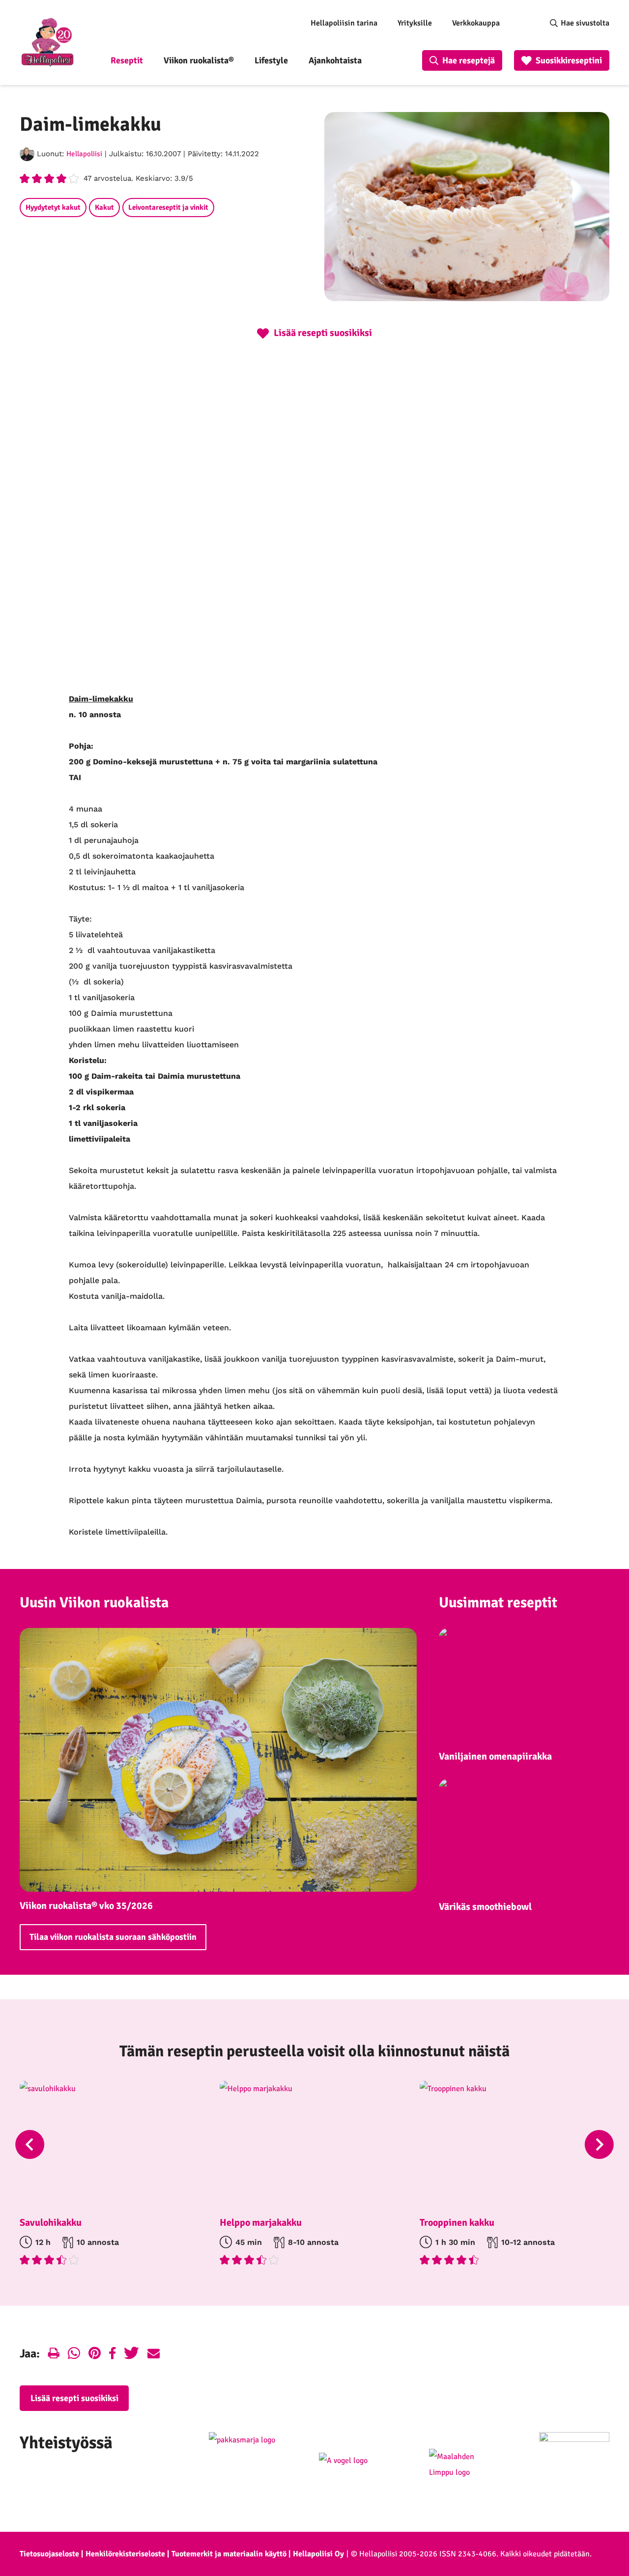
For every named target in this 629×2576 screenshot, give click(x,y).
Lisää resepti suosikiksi (74, 2398)
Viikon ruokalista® (199, 60)
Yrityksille (415, 23)
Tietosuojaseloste (49, 2554)
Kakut (104, 207)
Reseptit (127, 60)
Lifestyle (271, 60)
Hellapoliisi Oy (318, 2554)
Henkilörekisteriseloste (125, 2554)
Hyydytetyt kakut (53, 207)
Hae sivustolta (585, 23)
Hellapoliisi (84, 154)
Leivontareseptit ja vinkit (168, 207)
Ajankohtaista (335, 60)
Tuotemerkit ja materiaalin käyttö (229, 2554)
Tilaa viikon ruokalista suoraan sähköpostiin (113, 1937)
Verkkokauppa (476, 23)
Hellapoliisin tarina (344, 23)
